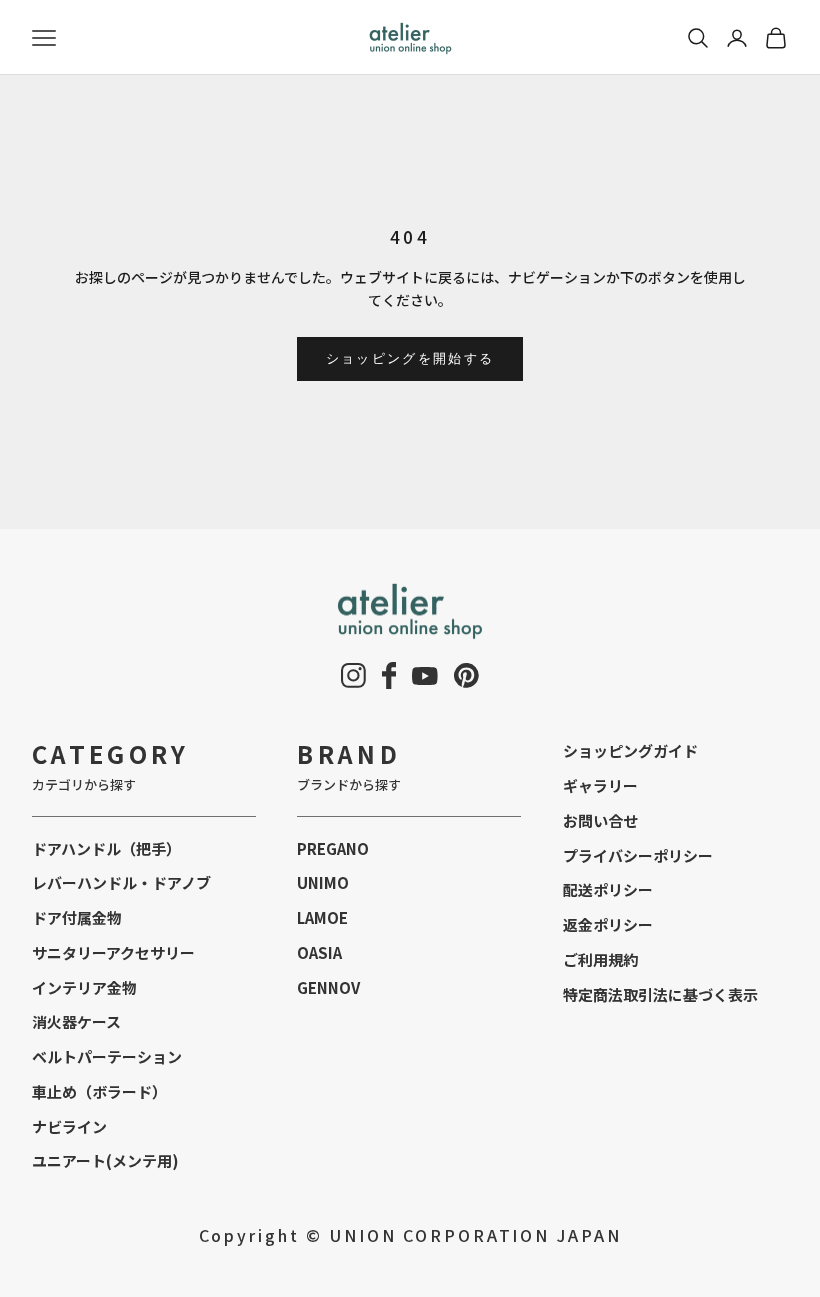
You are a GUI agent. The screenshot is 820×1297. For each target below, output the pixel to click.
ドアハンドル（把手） (106, 848)
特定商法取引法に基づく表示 (660, 994)
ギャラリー (600, 785)
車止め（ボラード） (99, 1091)
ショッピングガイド (630, 750)
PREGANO (333, 848)
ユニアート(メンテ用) (105, 1160)
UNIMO (323, 882)
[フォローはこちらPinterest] (466, 675)
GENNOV (328, 987)
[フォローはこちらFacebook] (389, 675)
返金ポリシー (608, 924)
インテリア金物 (84, 987)
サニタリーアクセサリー (113, 952)
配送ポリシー (608, 889)
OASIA (319, 952)
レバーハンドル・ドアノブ (121, 882)
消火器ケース (76, 1021)
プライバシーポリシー (638, 855)
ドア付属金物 (77, 917)
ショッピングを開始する (410, 358)
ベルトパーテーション (107, 1056)
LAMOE (322, 917)
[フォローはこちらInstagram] (353, 675)
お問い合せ (600, 820)
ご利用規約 (600, 959)
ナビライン (69, 1126)
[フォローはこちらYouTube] (425, 676)
